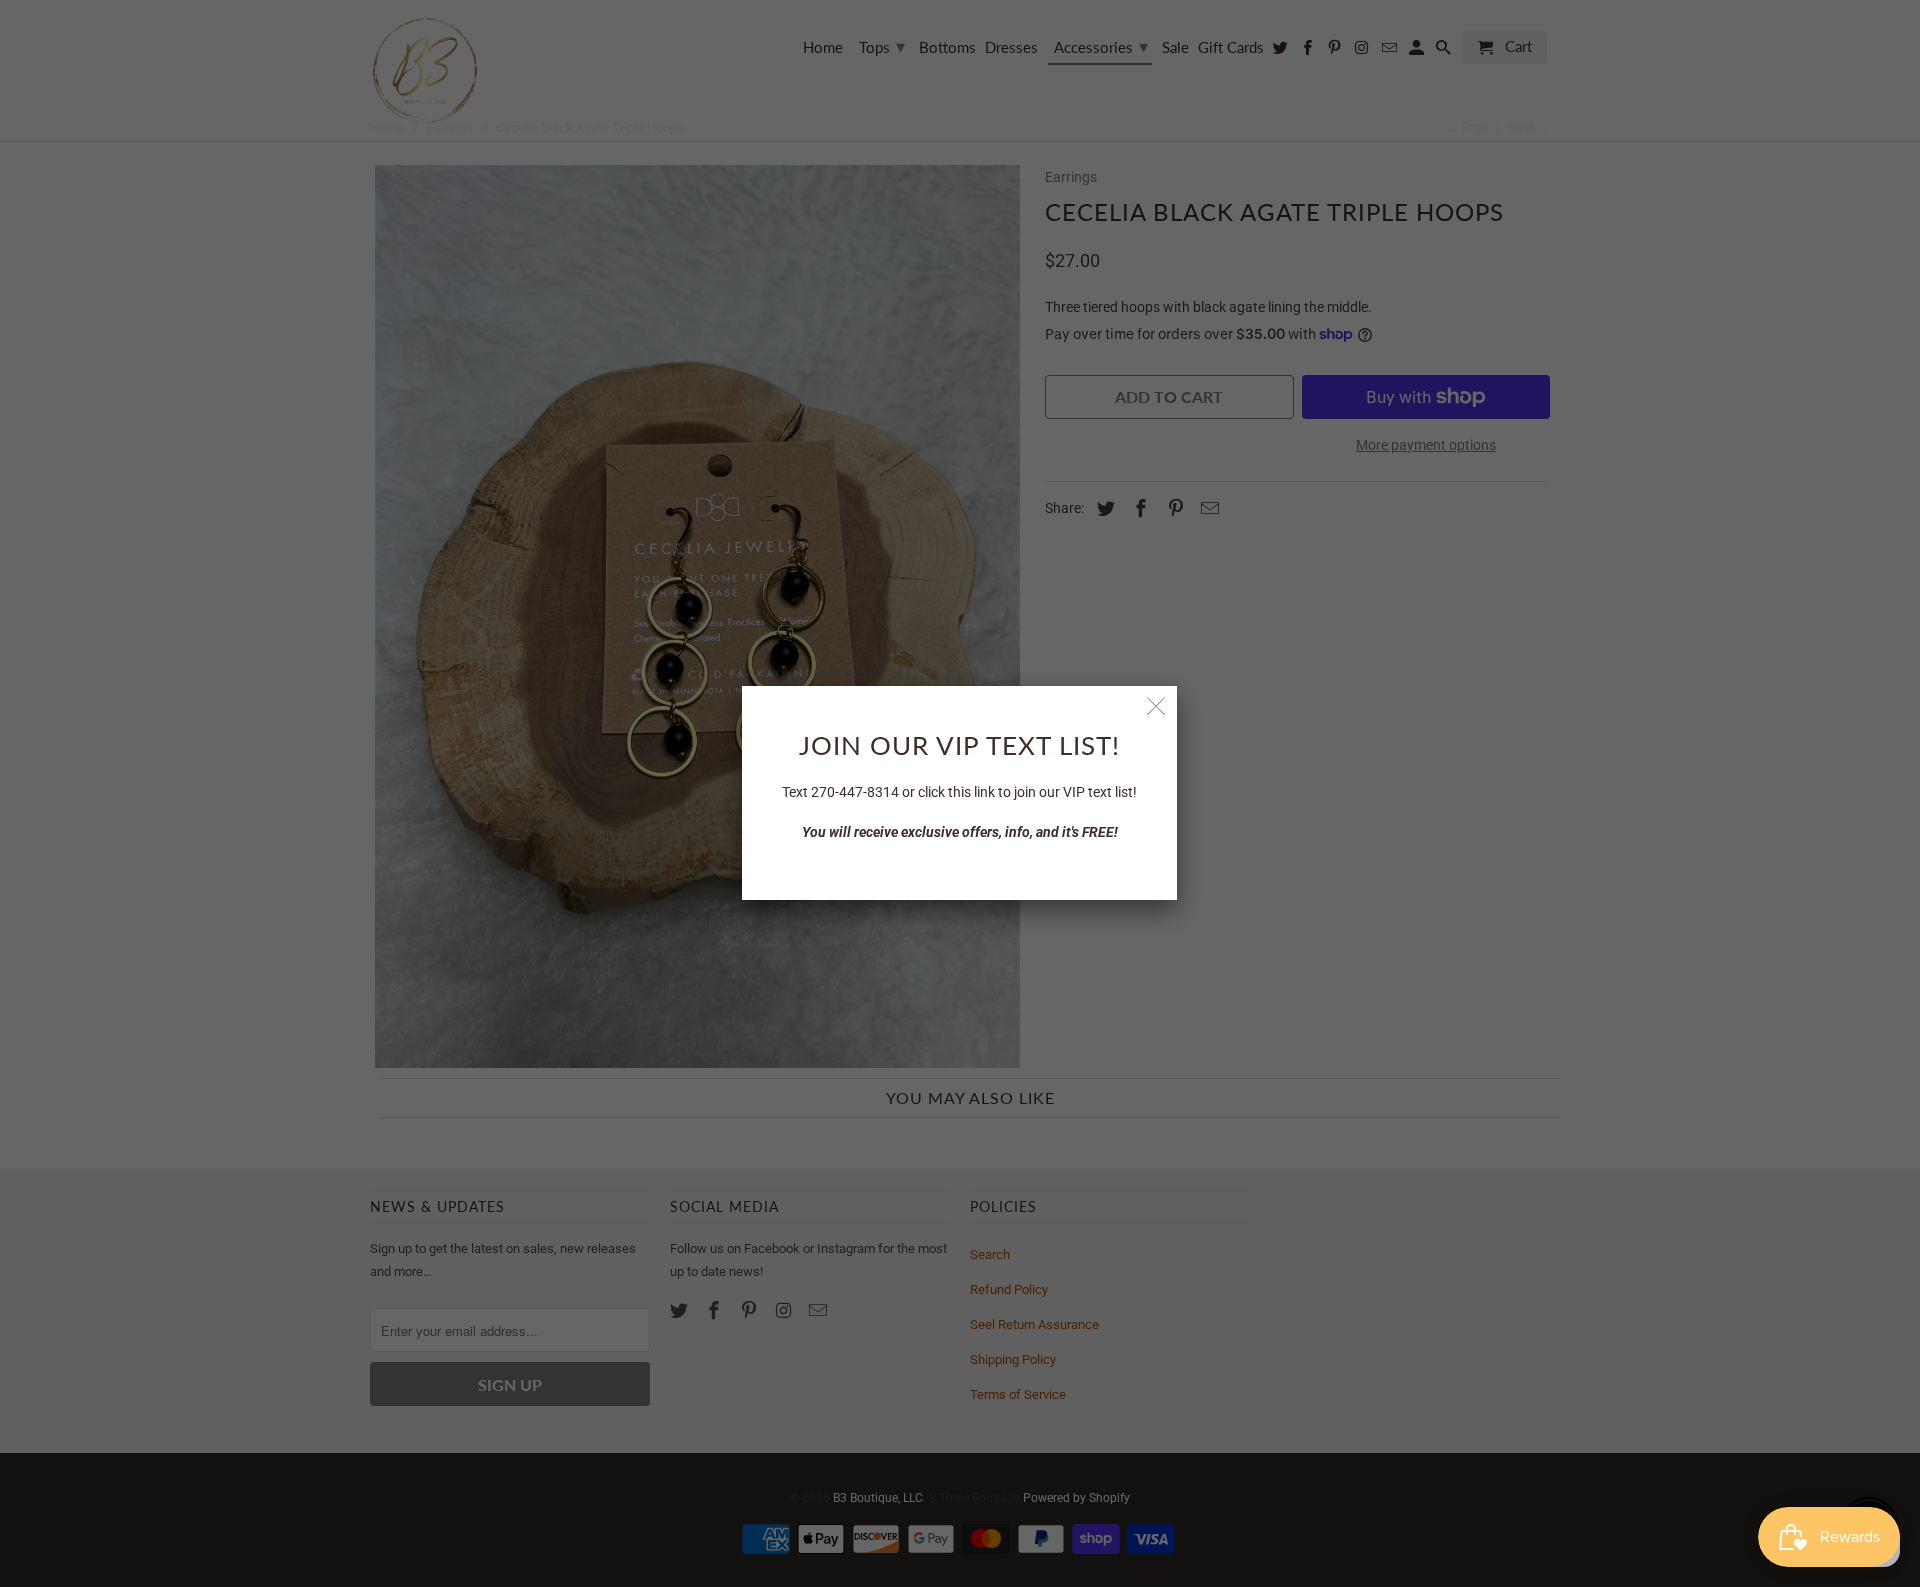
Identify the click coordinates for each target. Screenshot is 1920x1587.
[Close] (1156, 706)
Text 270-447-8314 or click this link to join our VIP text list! (959, 792)
